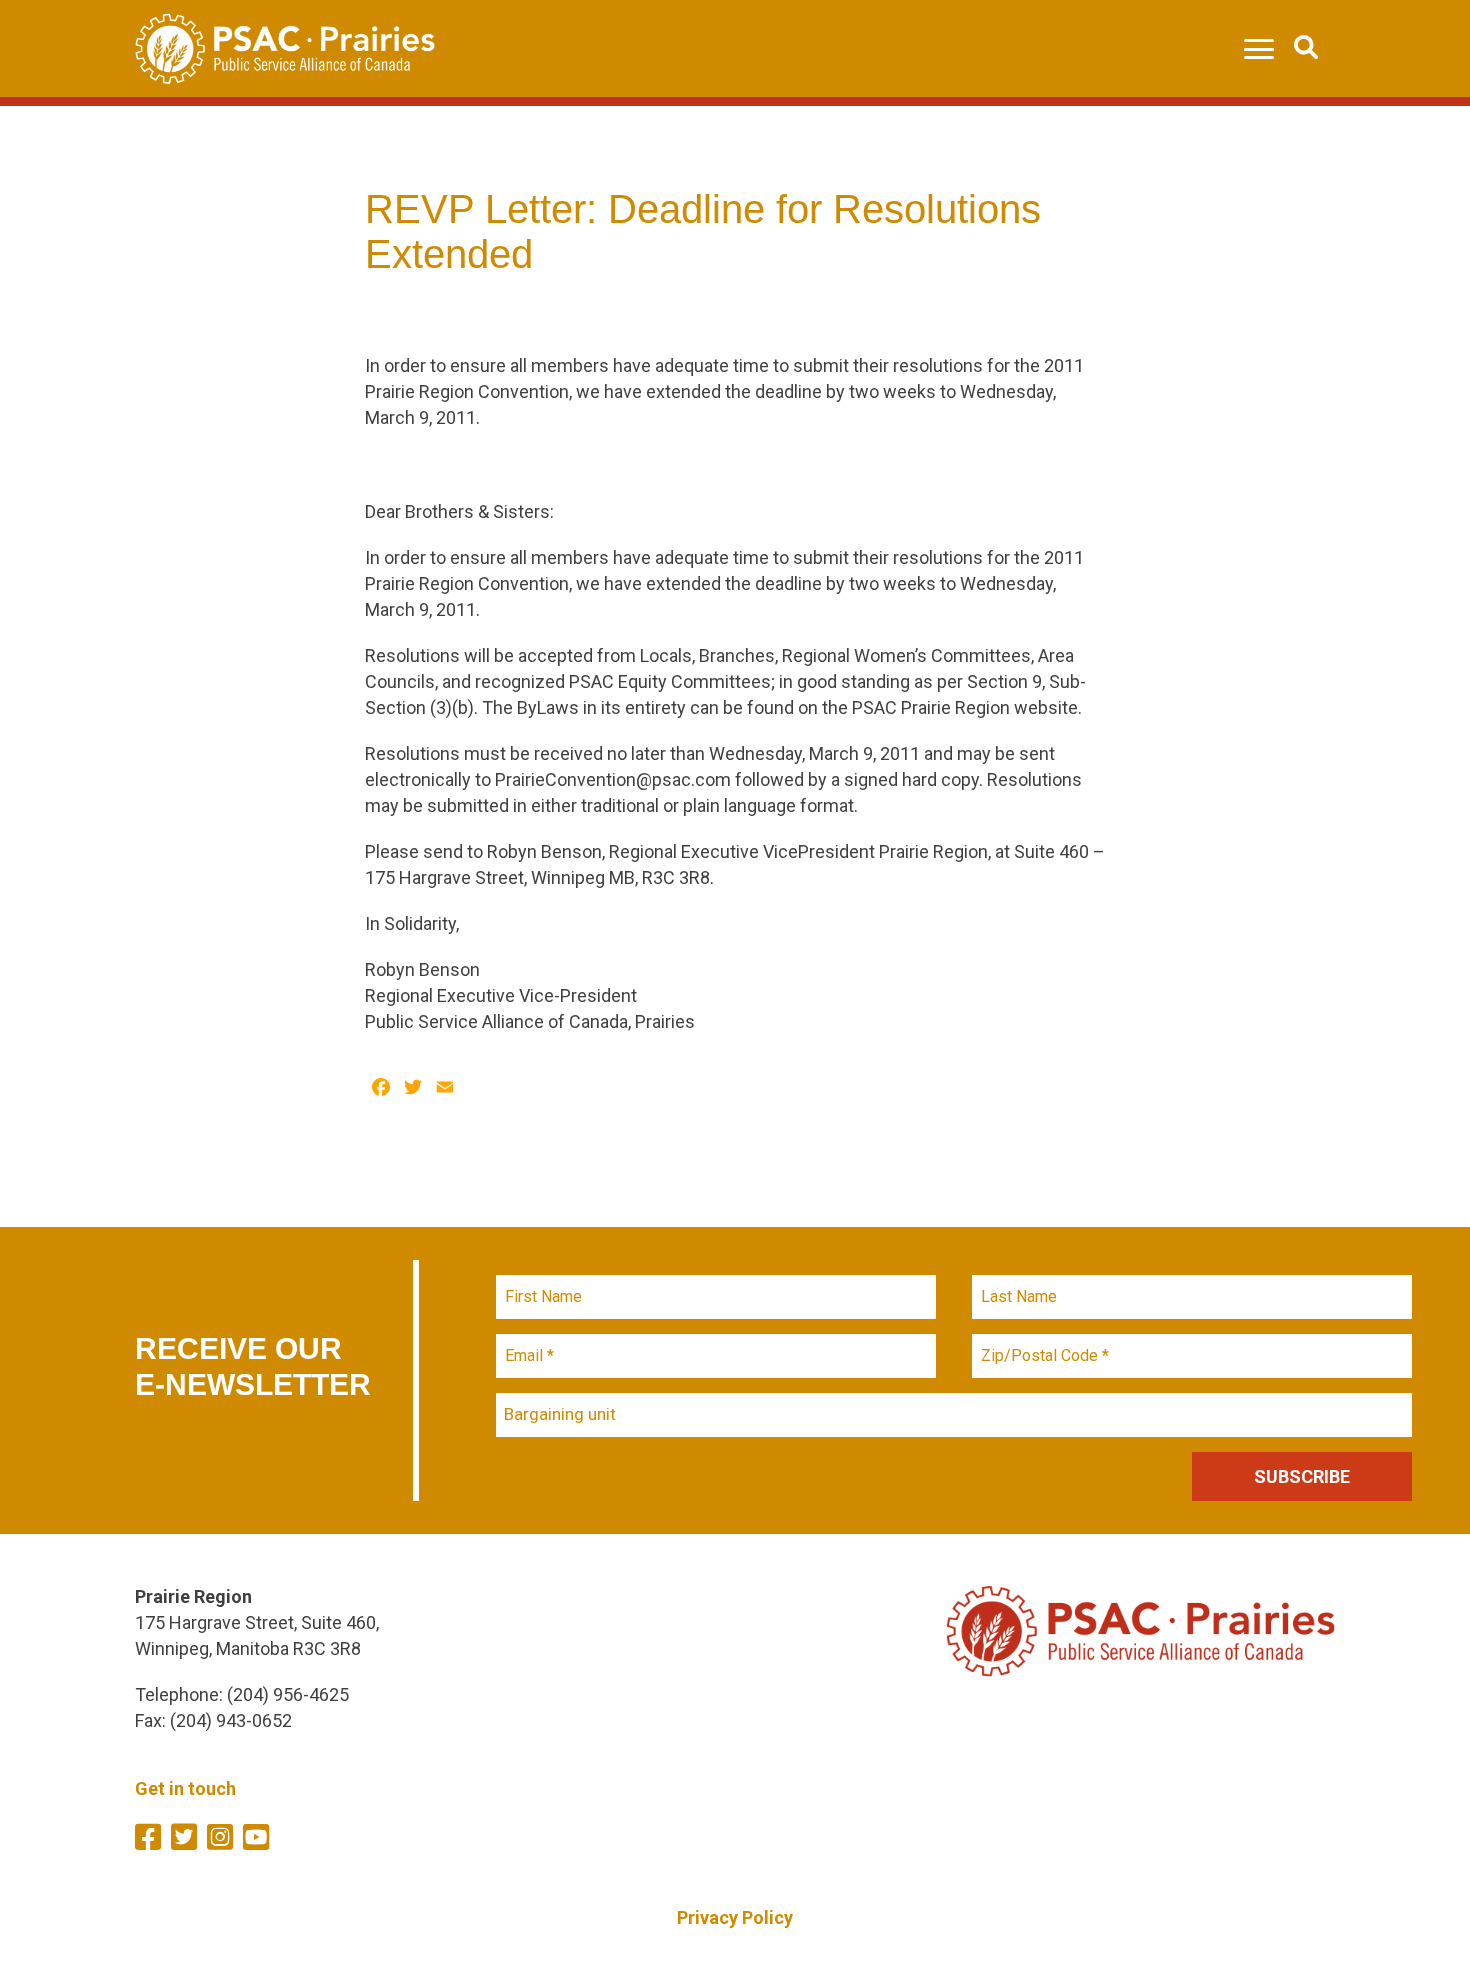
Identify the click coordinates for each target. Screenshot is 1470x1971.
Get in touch (185, 1788)
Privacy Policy (735, 1917)
